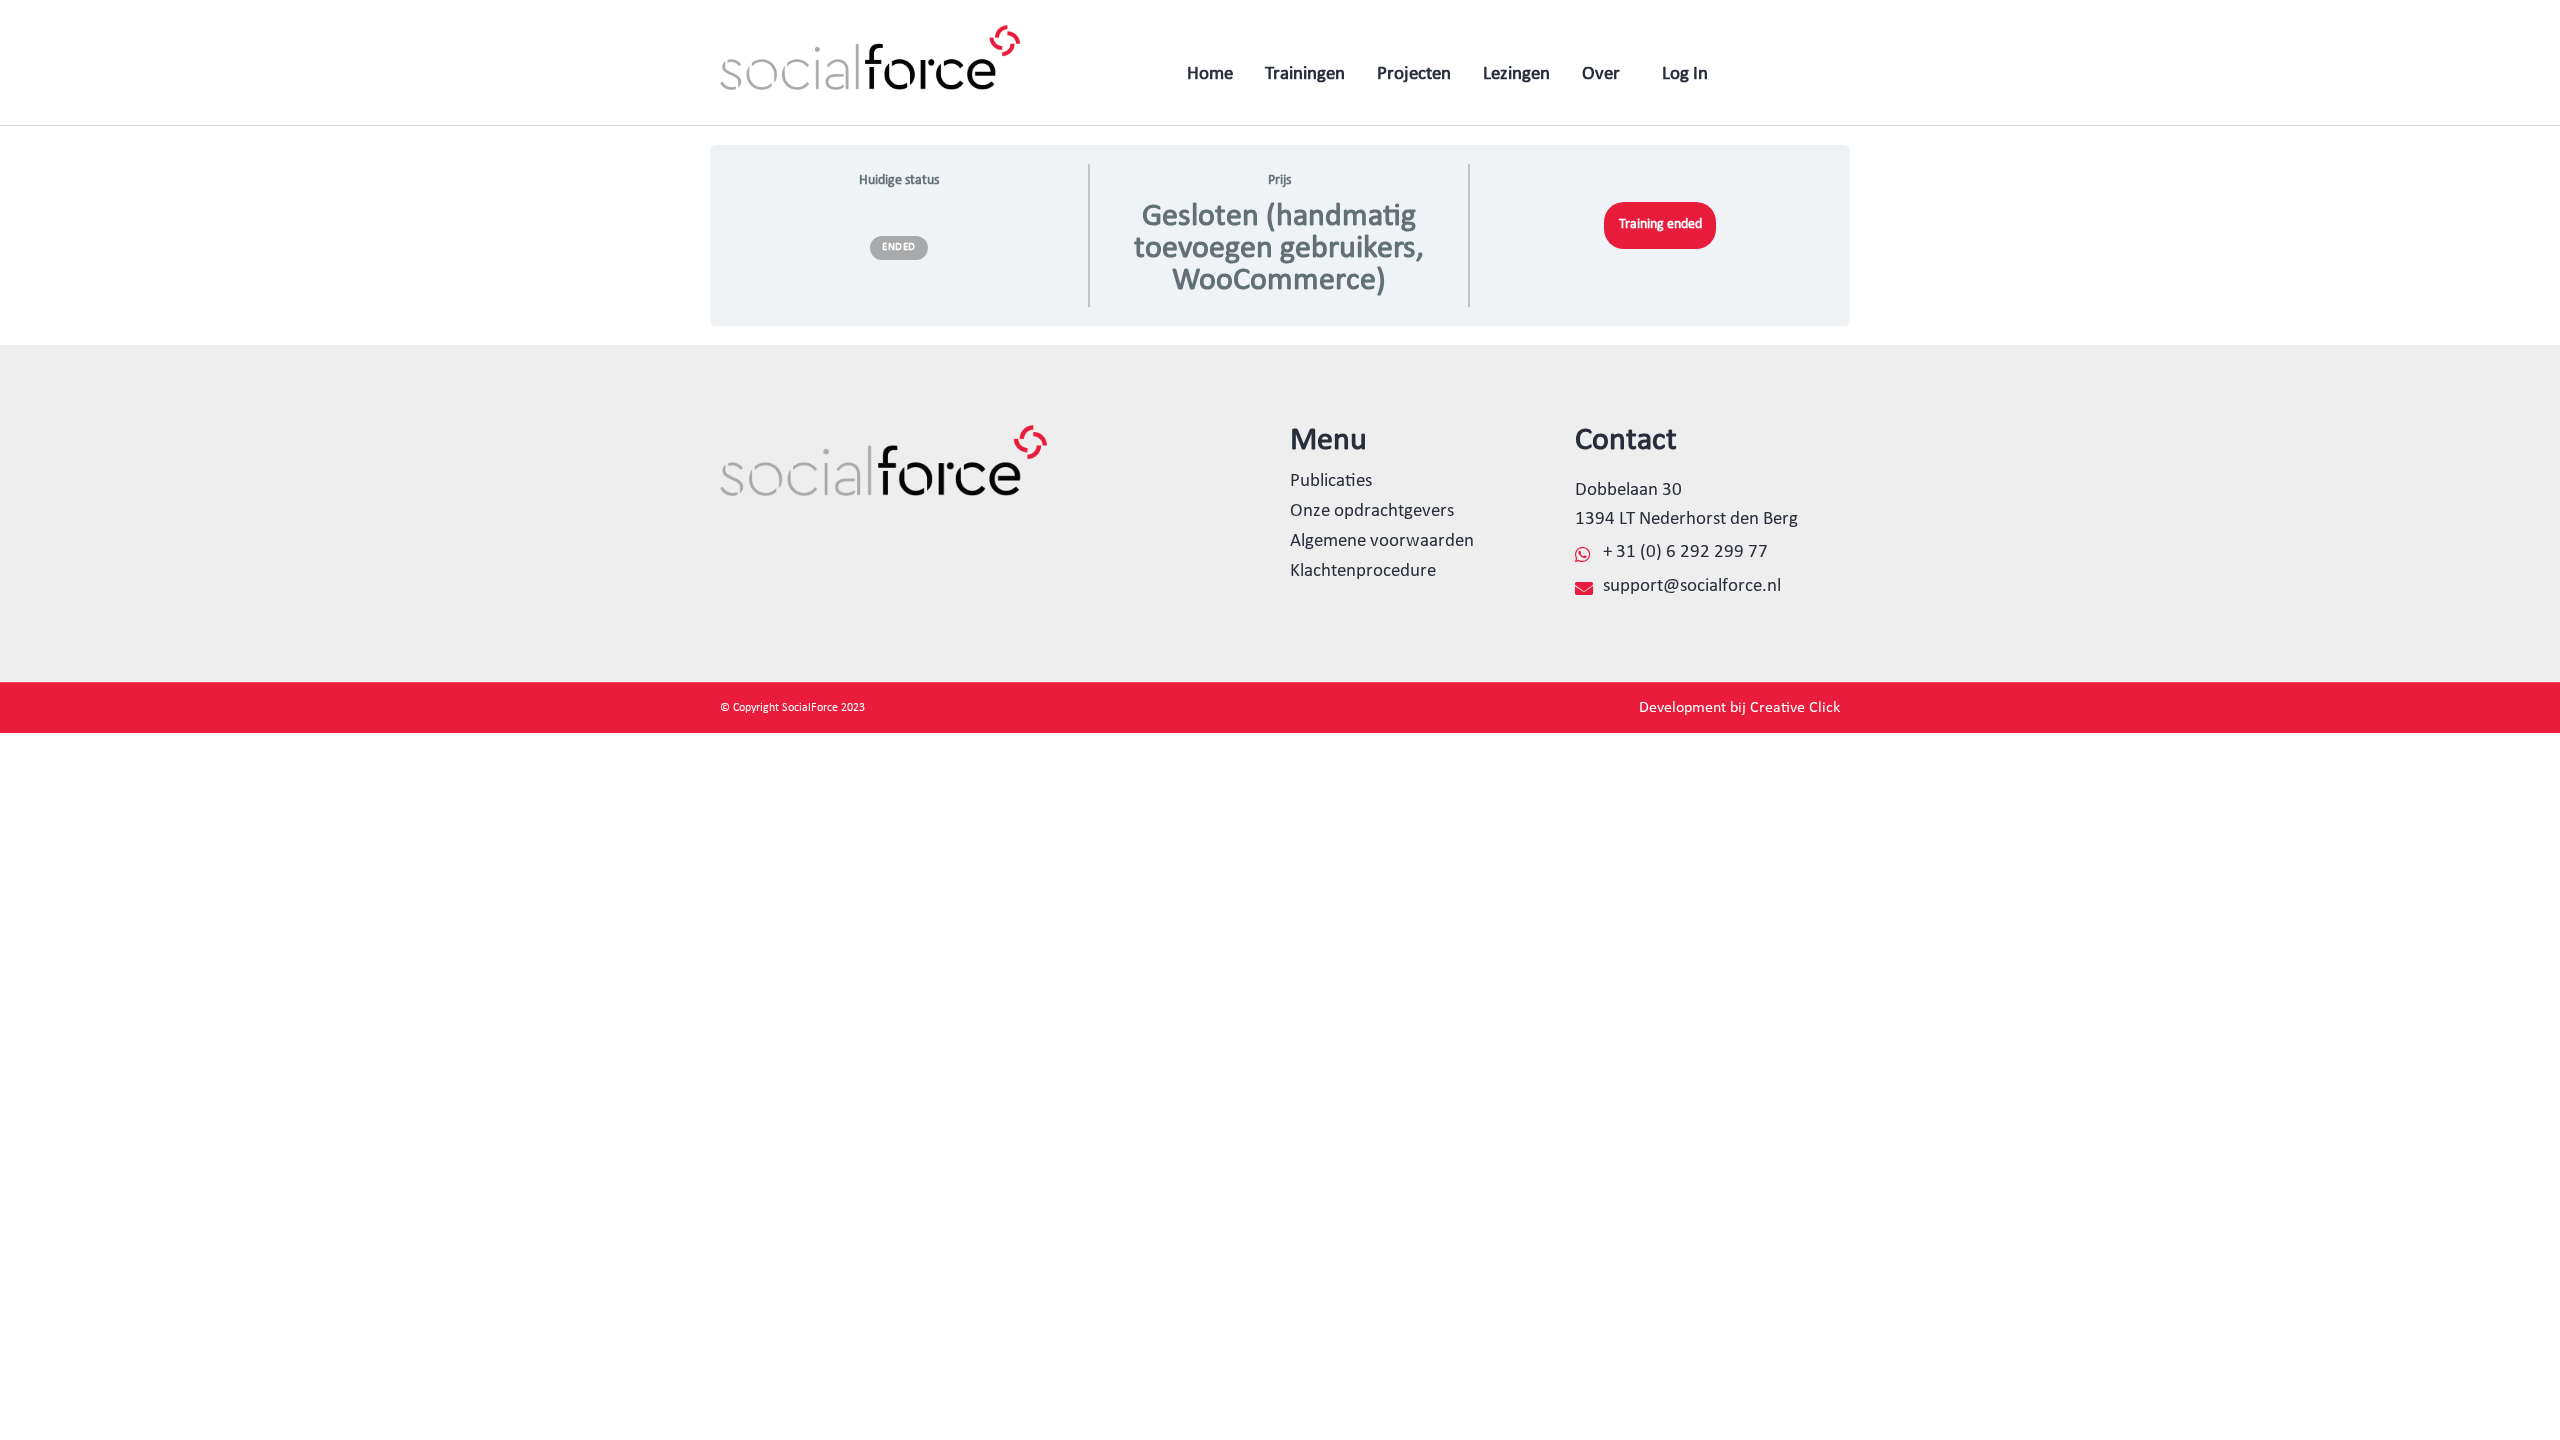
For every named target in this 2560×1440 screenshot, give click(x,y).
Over (1601, 74)
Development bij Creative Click (1739, 708)
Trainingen (1305, 74)
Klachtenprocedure (1363, 571)
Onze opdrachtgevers (1372, 511)
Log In (1685, 74)
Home (1210, 74)
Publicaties (1331, 481)
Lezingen (1516, 74)
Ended (899, 247)
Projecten (1414, 74)
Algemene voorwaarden (1382, 541)
